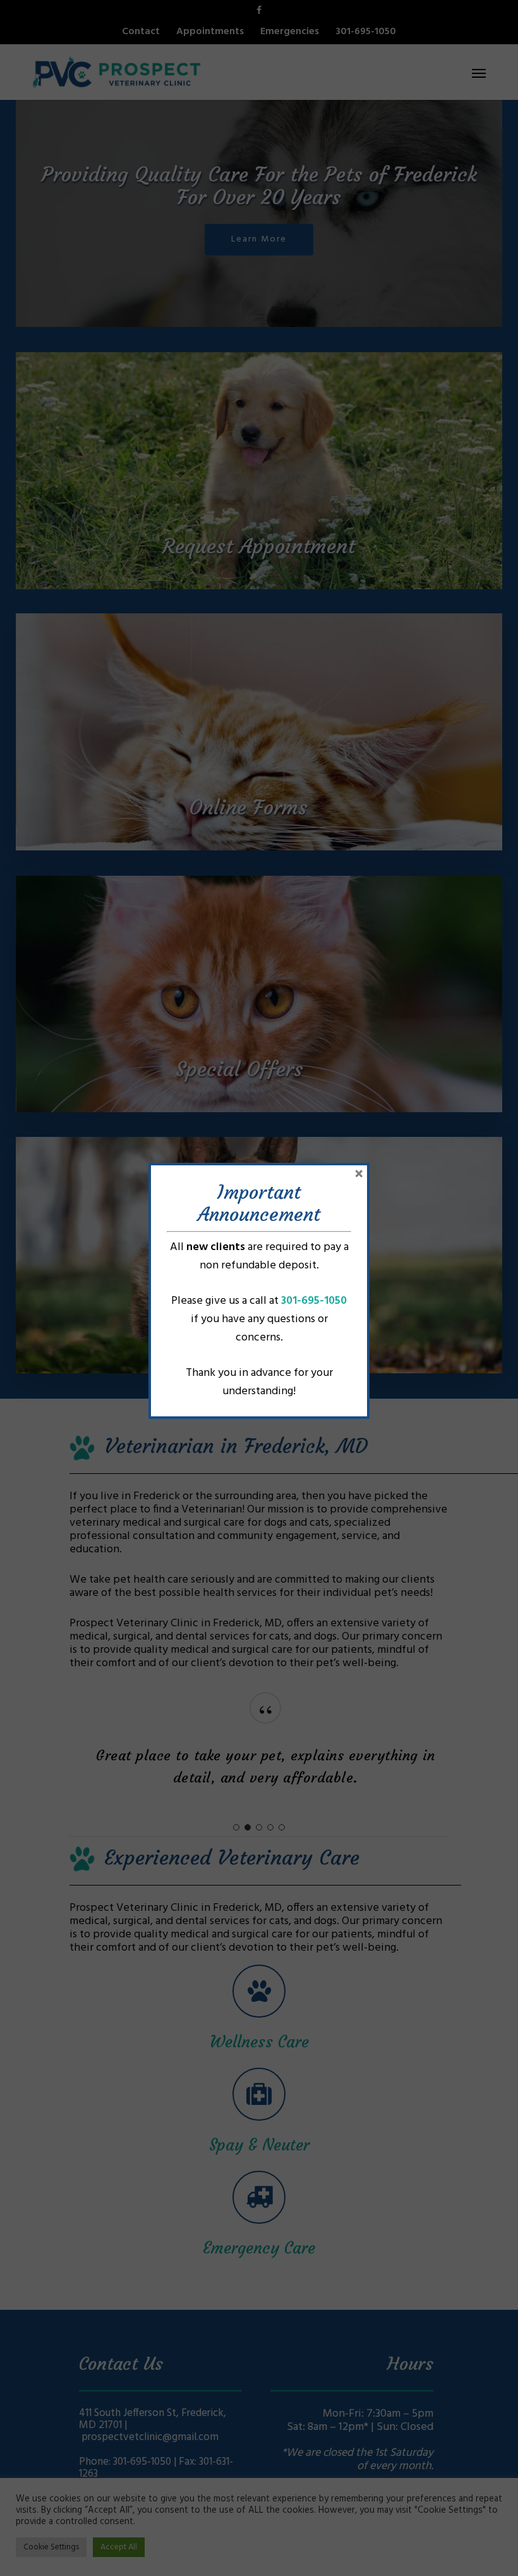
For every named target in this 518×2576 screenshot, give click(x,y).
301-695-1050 (314, 1301)
